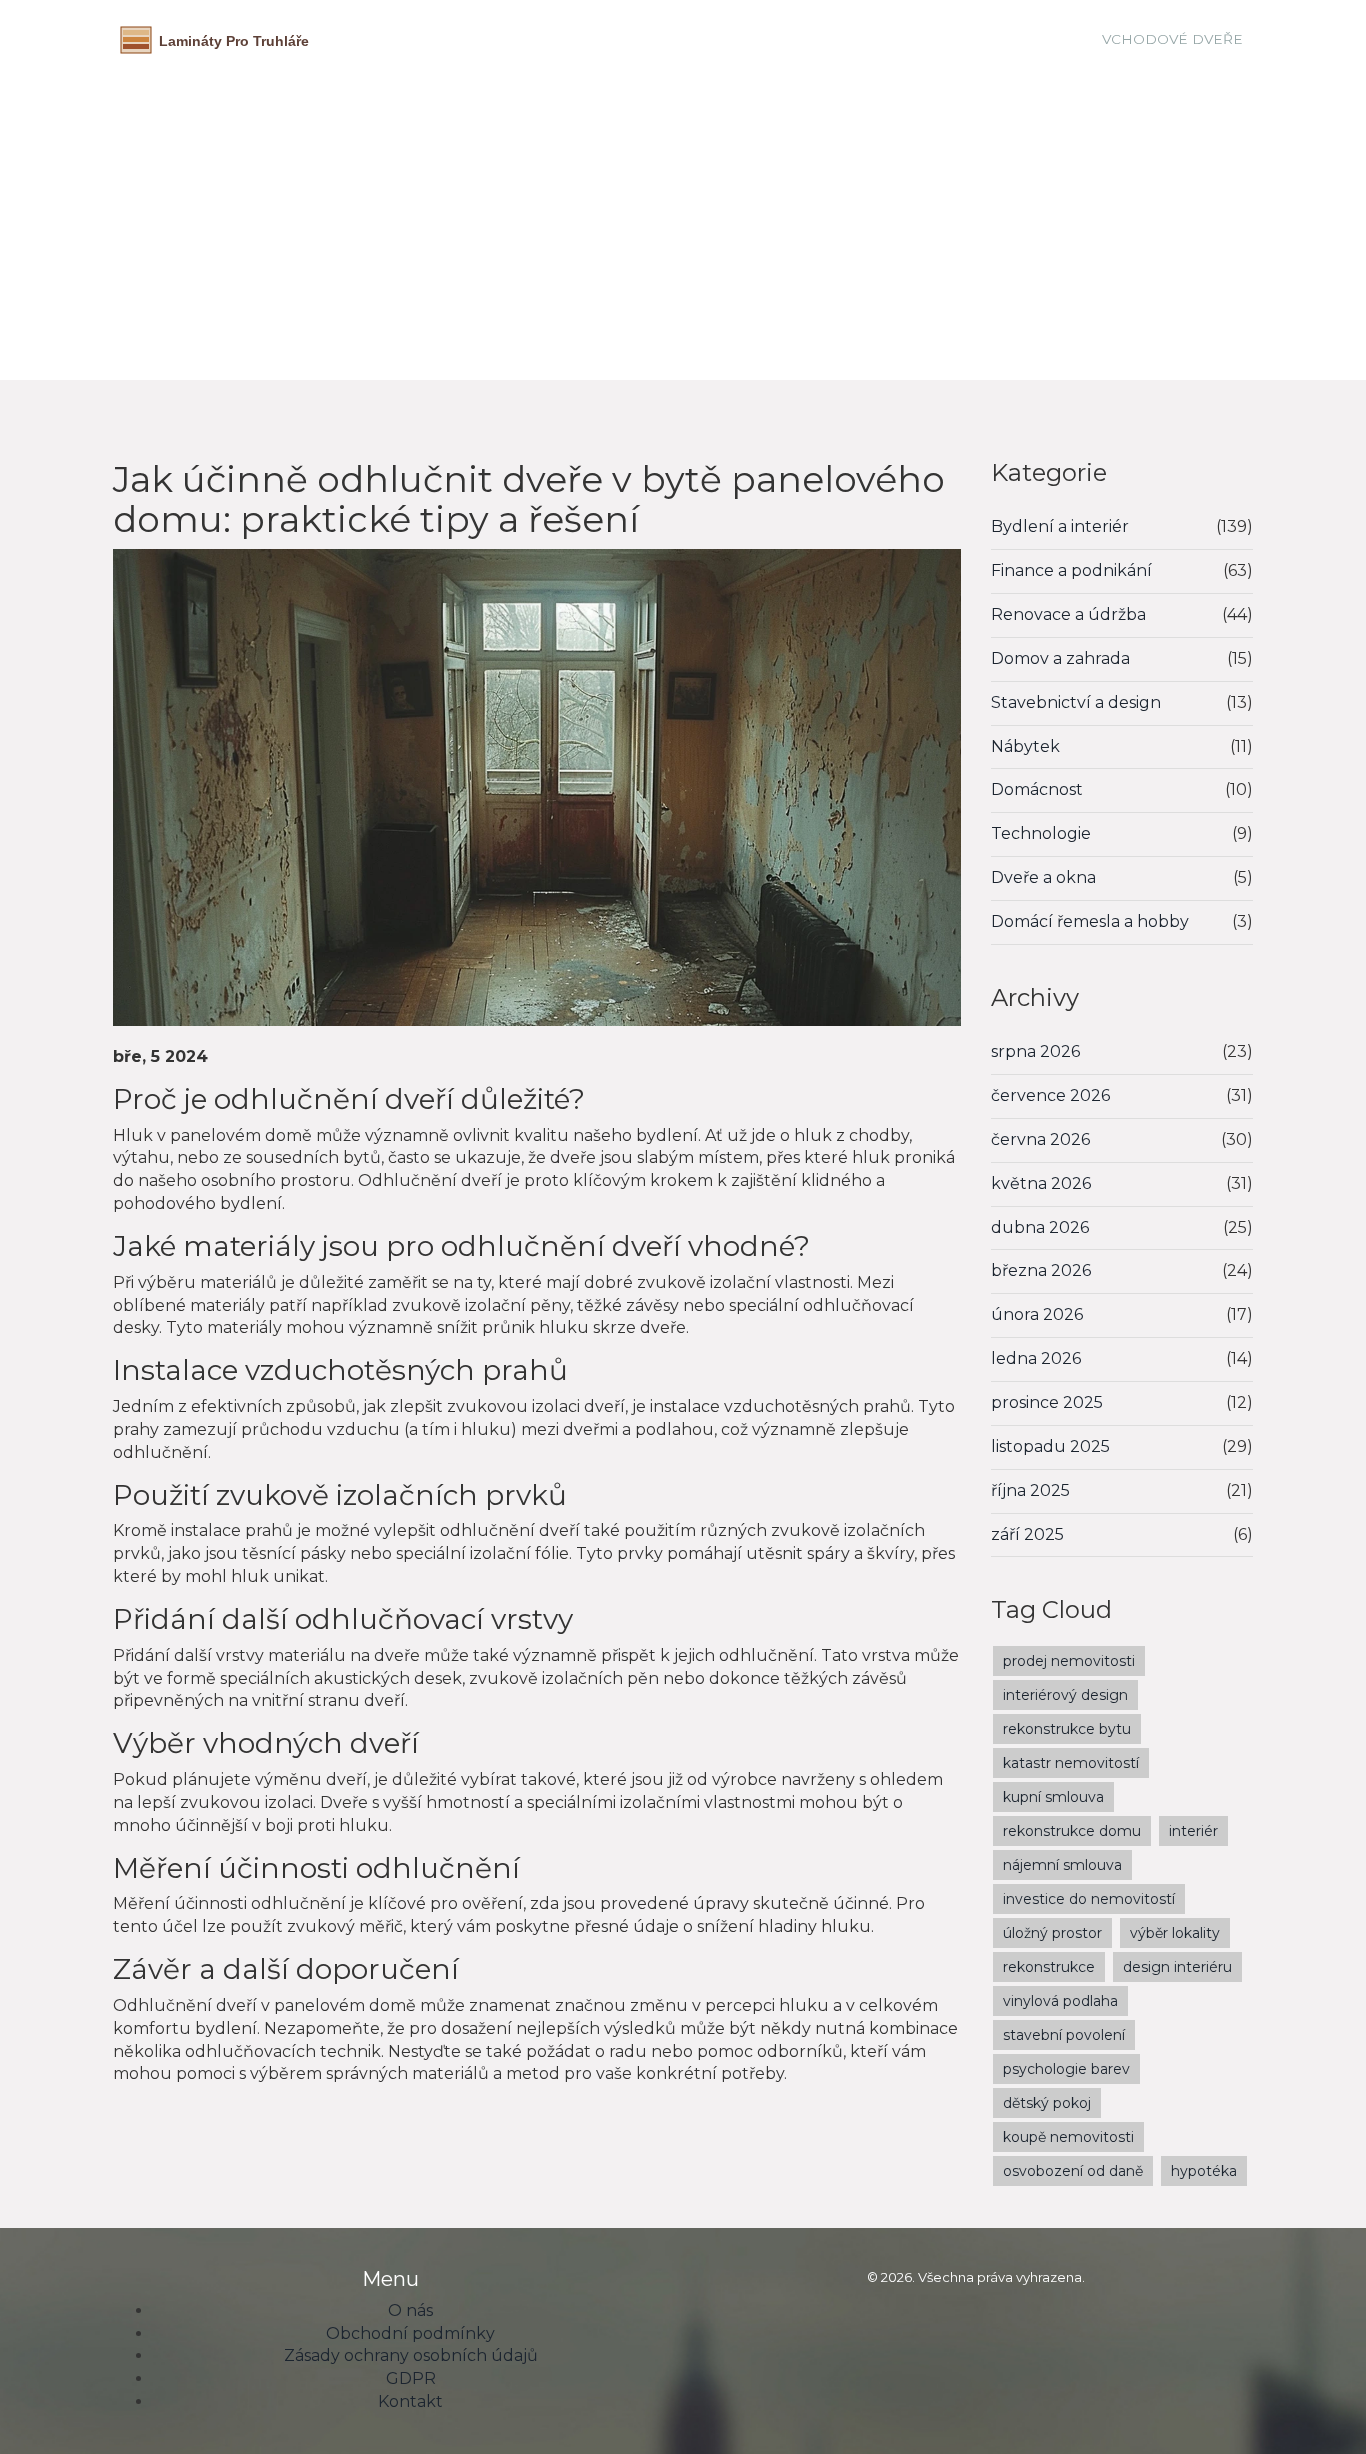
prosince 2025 (1047, 1402)
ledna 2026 (1036, 1358)
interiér (1193, 1831)
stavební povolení (1064, 2035)
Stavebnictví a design (1076, 702)
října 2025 (1030, 1490)
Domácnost (1037, 789)
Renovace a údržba (1068, 614)
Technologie (1041, 833)
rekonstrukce (1049, 1967)
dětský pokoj (1047, 2103)
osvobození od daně (1073, 2171)
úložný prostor (1052, 1933)
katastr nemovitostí (1071, 1763)
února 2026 (1037, 1314)
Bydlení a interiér (1060, 526)
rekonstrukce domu (1072, 1831)
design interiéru (1177, 1967)
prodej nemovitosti (1069, 1661)
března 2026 (1041, 1270)
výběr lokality (1175, 1933)
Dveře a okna (1043, 877)
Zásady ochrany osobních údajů (411, 2355)
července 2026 (1050, 1095)
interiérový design (1065, 1695)
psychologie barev (1066, 2069)
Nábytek (1025, 746)
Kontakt (410, 2401)
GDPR (411, 2378)
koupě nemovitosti (1068, 2137)
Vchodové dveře (1172, 39)
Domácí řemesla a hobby (1090, 921)
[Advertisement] (683, 215)
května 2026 (1041, 1183)
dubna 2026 (1040, 1227)
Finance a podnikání (1071, 570)
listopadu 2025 (1050, 1446)
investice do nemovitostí (1089, 1899)
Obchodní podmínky (410, 2333)
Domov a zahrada (1060, 658)
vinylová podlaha (1060, 2001)
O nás (410, 2310)
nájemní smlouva (1062, 1865)
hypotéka (1204, 2171)
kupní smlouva (1053, 1797)
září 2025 (1027, 1534)
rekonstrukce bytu (1067, 1729)
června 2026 (1040, 1139)
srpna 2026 (1035, 1051)
